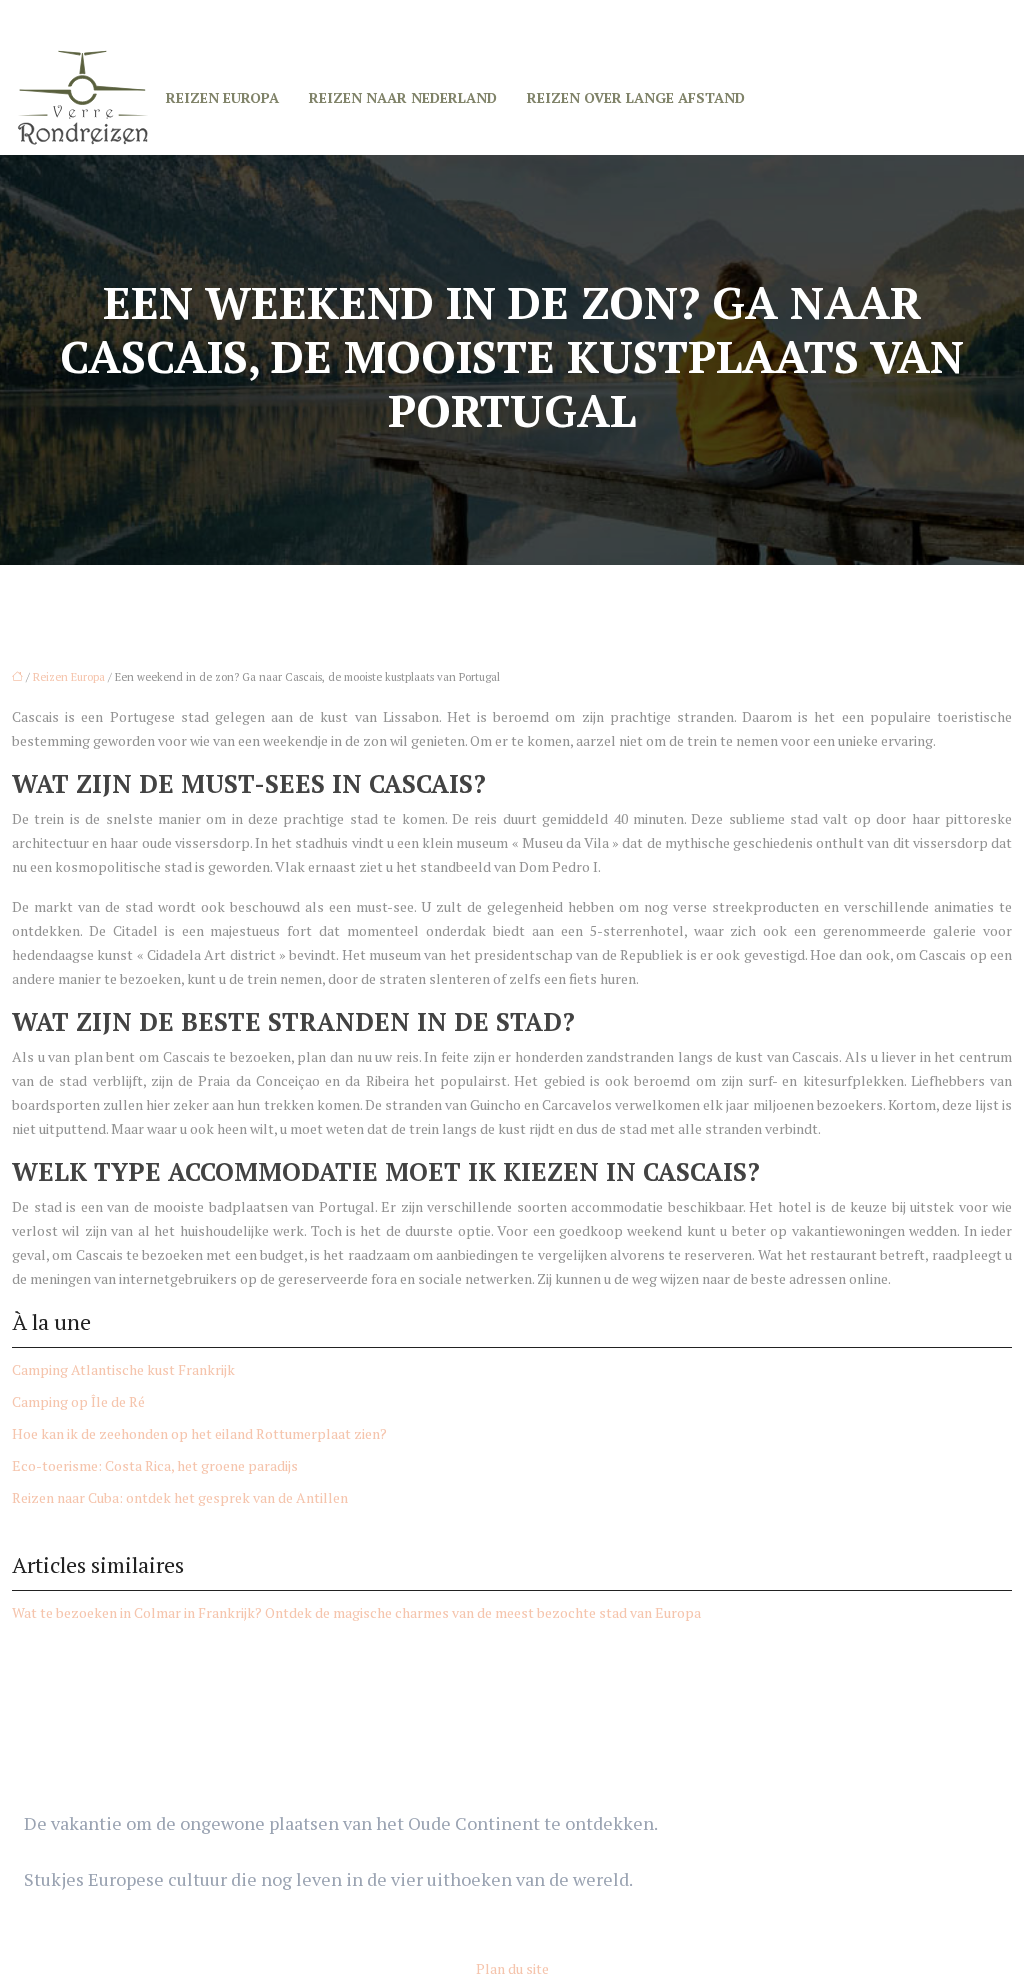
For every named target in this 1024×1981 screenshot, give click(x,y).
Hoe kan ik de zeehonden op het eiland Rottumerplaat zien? (199, 1433)
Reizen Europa (222, 97)
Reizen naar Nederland (403, 97)
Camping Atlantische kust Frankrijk (123, 1369)
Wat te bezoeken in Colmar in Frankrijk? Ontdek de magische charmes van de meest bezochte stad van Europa (356, 1612)
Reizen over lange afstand (636, 97)
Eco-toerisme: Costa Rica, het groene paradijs (155, 1465)
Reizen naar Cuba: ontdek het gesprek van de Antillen (180, 1497)
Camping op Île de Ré (78, 1401)
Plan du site (512, 1968)
